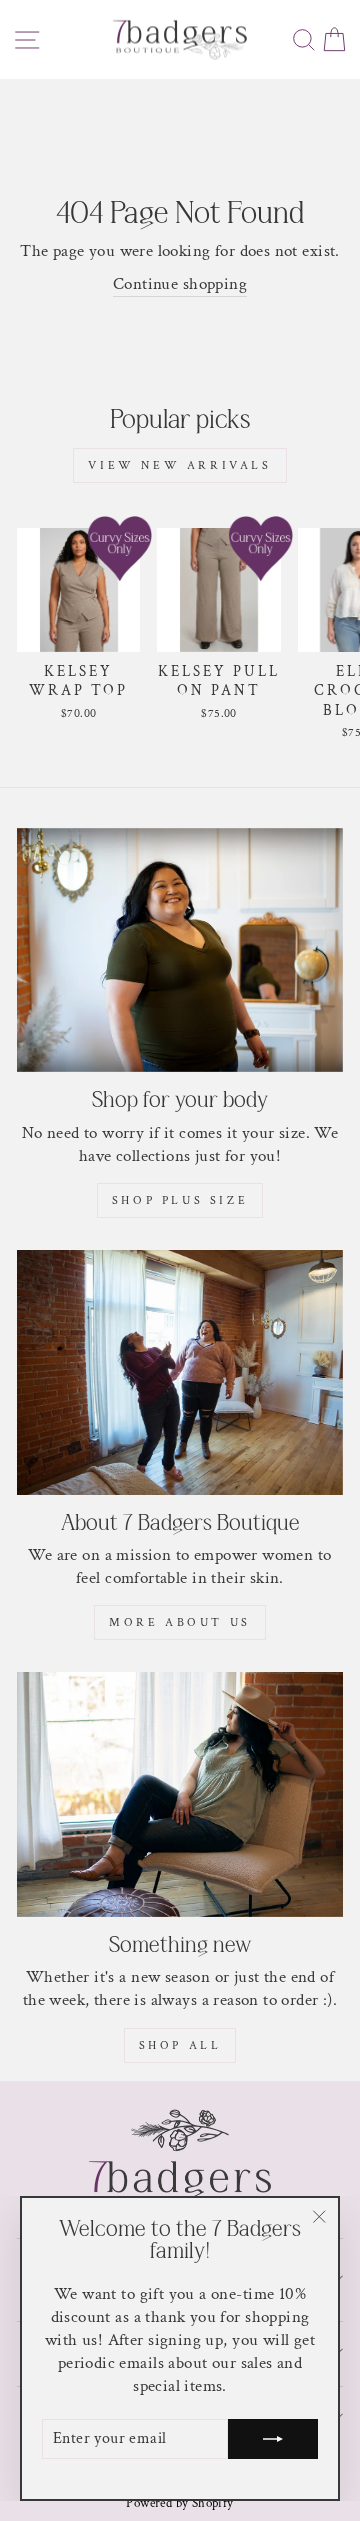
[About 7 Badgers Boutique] (180, 1372)
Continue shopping (180, 284)
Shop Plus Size (180, 1200)
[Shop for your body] (180, 950)
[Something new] (180, 1794)
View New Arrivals (179, 465)
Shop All (180, 2045)
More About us (180, 1622)
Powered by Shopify (179, 2503)
